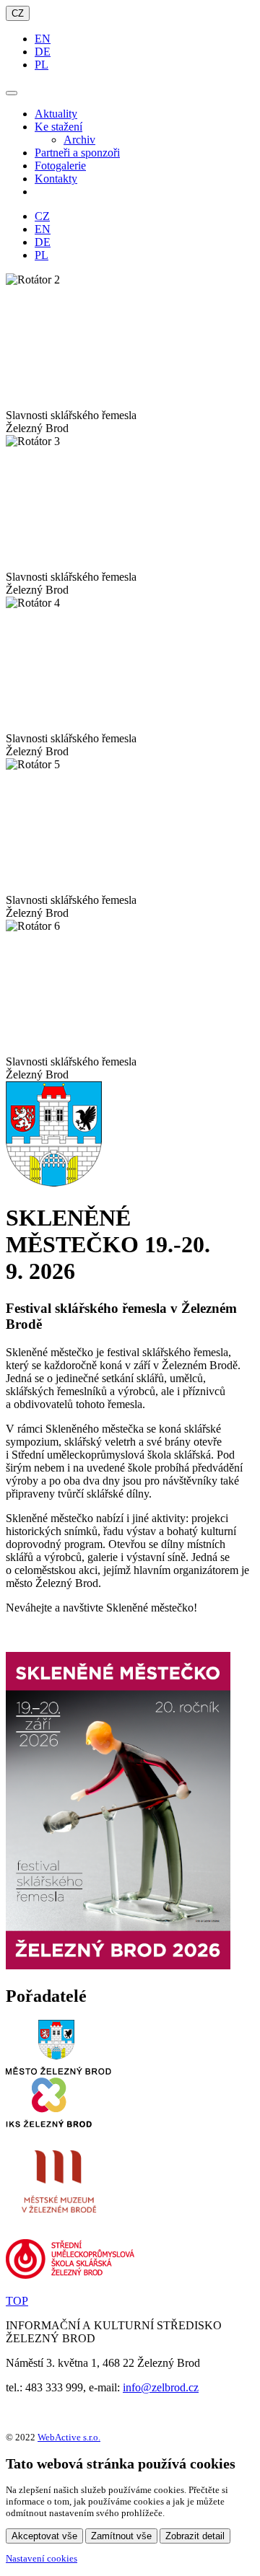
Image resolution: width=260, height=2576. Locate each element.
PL (42, 65)
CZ (18, 13)
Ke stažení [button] (58, 127)
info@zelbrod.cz (161, 2387)
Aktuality (56, 114)
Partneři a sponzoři (77, 153)
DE (43, 52)
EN (43, 39)
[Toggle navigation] (12, 93)
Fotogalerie (60, 166)
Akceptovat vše (44, 2536)
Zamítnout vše (121, 2536)
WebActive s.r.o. (69, 2437)
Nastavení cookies (42, 2558)
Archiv (79, 140)
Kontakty (56, 179)
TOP (17, 2301)
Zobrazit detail (195, 2536)
